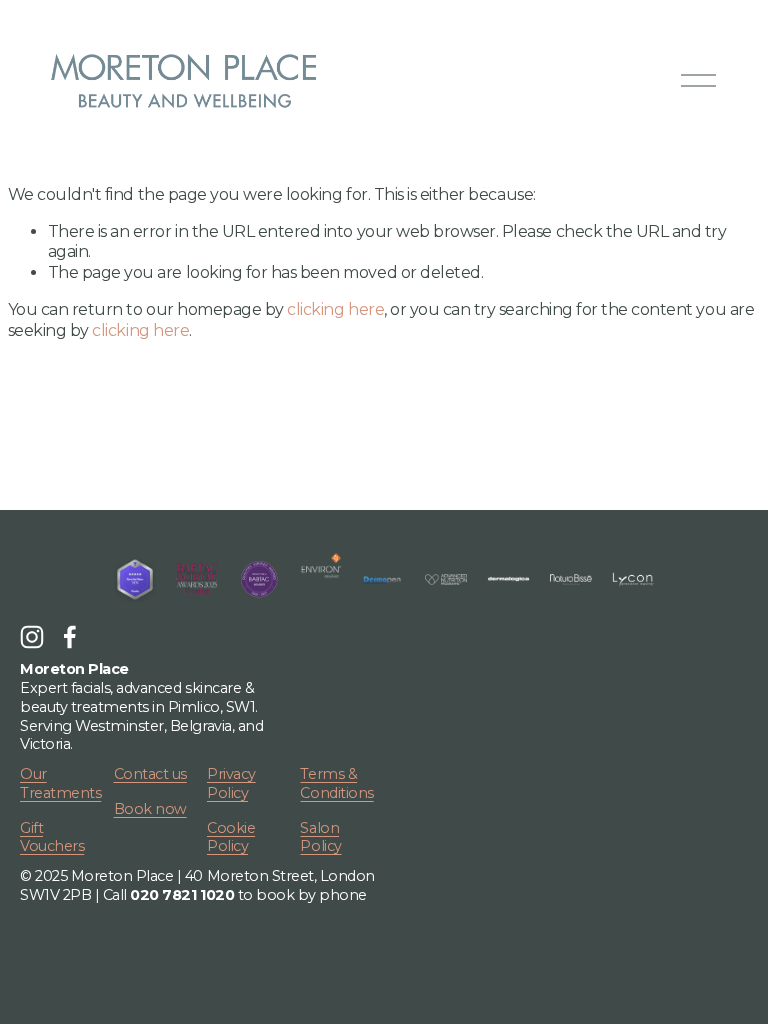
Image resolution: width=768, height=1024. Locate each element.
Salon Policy (320, 837)
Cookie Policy (231, 837)
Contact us (150, 774)
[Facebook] (70, 637)
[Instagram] (32, 637)
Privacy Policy (231, 783)
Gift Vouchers (52, 837)
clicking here (335, 309)
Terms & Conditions (336, 783)
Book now (150, 809)
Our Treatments (60, 783)
